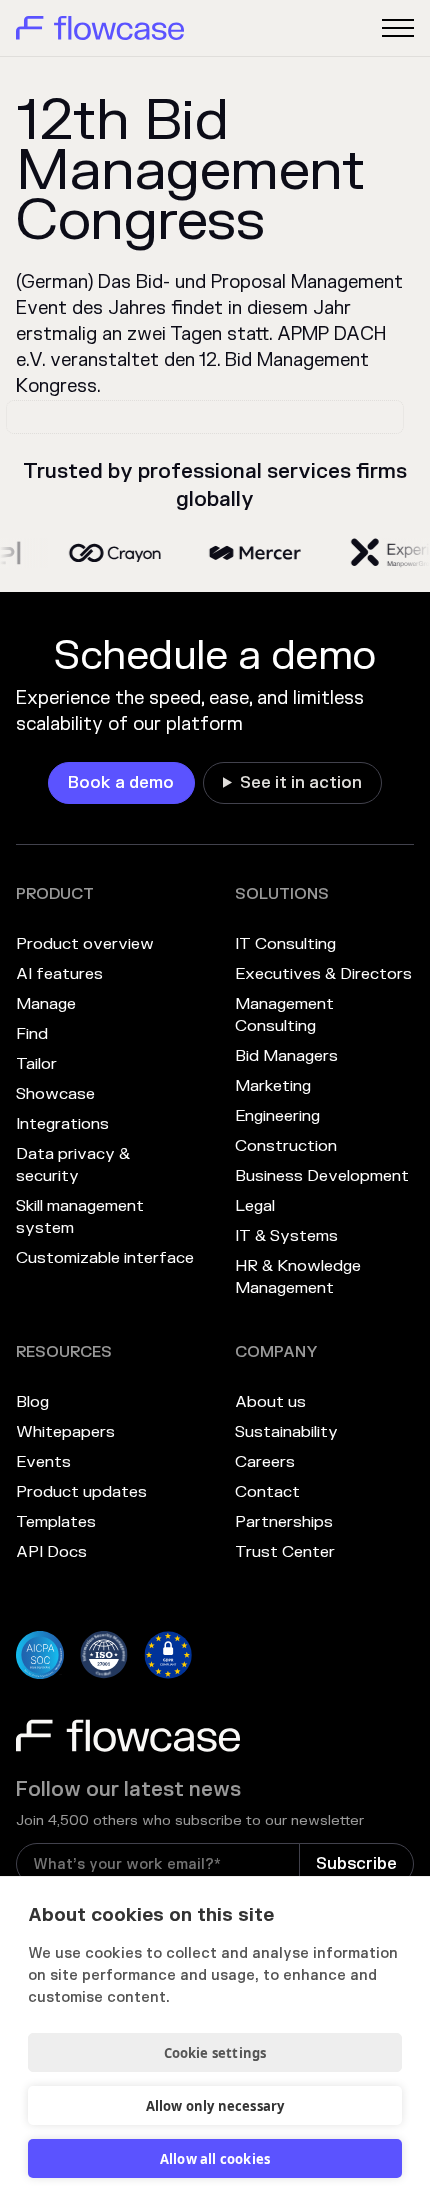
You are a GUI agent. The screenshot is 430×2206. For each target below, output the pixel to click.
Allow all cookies (215, 2159)
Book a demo (121, 783)
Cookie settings (215, 2053)
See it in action (301, 783)
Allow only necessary (215, 2106)
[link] (121, 783)
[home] (100, 28)
